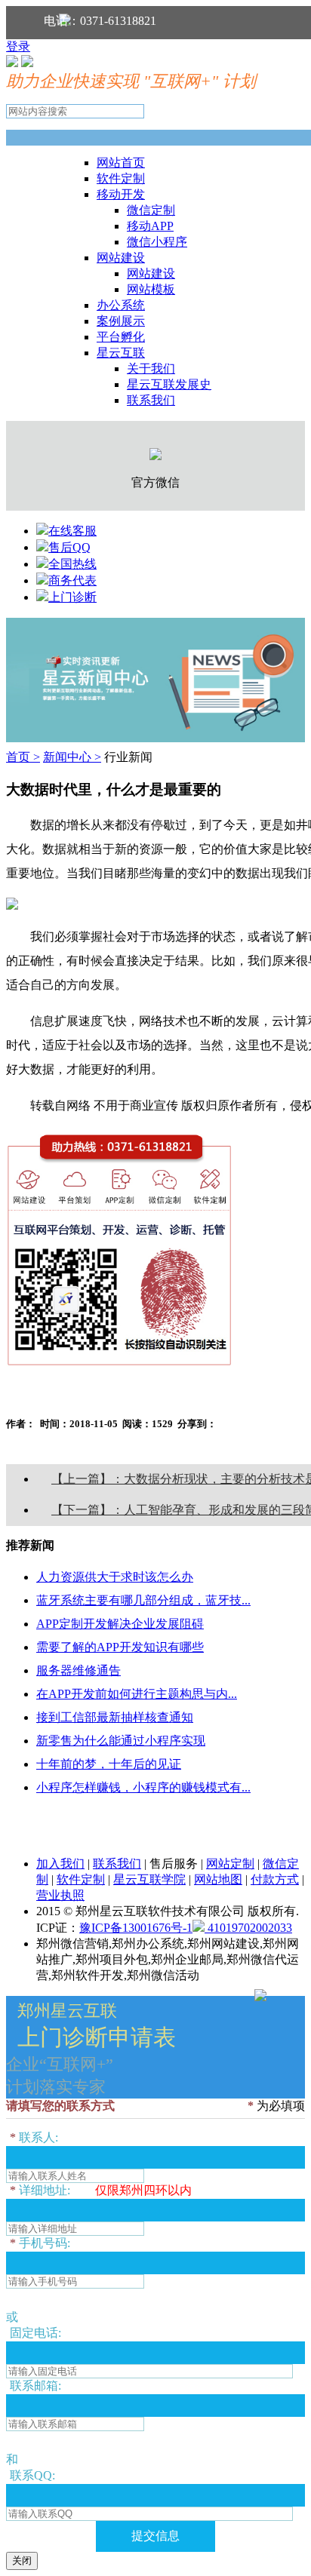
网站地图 (218, 1879)
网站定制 (230, 1864)
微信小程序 (157, 242)
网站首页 (121, 163)
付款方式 (275, 1879)
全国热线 (72, 564)
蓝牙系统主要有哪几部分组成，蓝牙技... (143, 1600)
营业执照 (60, 1895)
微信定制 (151, 210)
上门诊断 (72, 597)
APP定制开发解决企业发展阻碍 (120, 1624)
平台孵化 (121, 337)
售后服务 (174, 1864)
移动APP (150, 226)
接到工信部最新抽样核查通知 (115, 1717)
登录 (18, 46)
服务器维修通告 (79, 1670)
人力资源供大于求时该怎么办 (115, 1577)
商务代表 (72, 580)
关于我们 (151, 368)
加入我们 (60, 1864)
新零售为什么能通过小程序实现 (121, 1741)
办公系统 (121, 305)
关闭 (22, 2561)
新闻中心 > (72, 757)
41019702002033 (248, 1928)
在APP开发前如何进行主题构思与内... (137, 1694)
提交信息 (155, 2536)
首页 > (23, 757)
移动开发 (121, 194)
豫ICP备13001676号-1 (136, 1928)
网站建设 (121, 258)
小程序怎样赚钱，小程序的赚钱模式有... (143, 1787)
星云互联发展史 (169, 384)
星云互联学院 (149, 1879)
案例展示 (121, 321)
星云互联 (121, 353)
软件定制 (121, 178)
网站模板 (151, 289)
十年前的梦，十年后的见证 (109, 1764)
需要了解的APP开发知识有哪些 (120, 1647)
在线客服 (72, 531)
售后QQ (69, 547)
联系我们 (151, 400)
